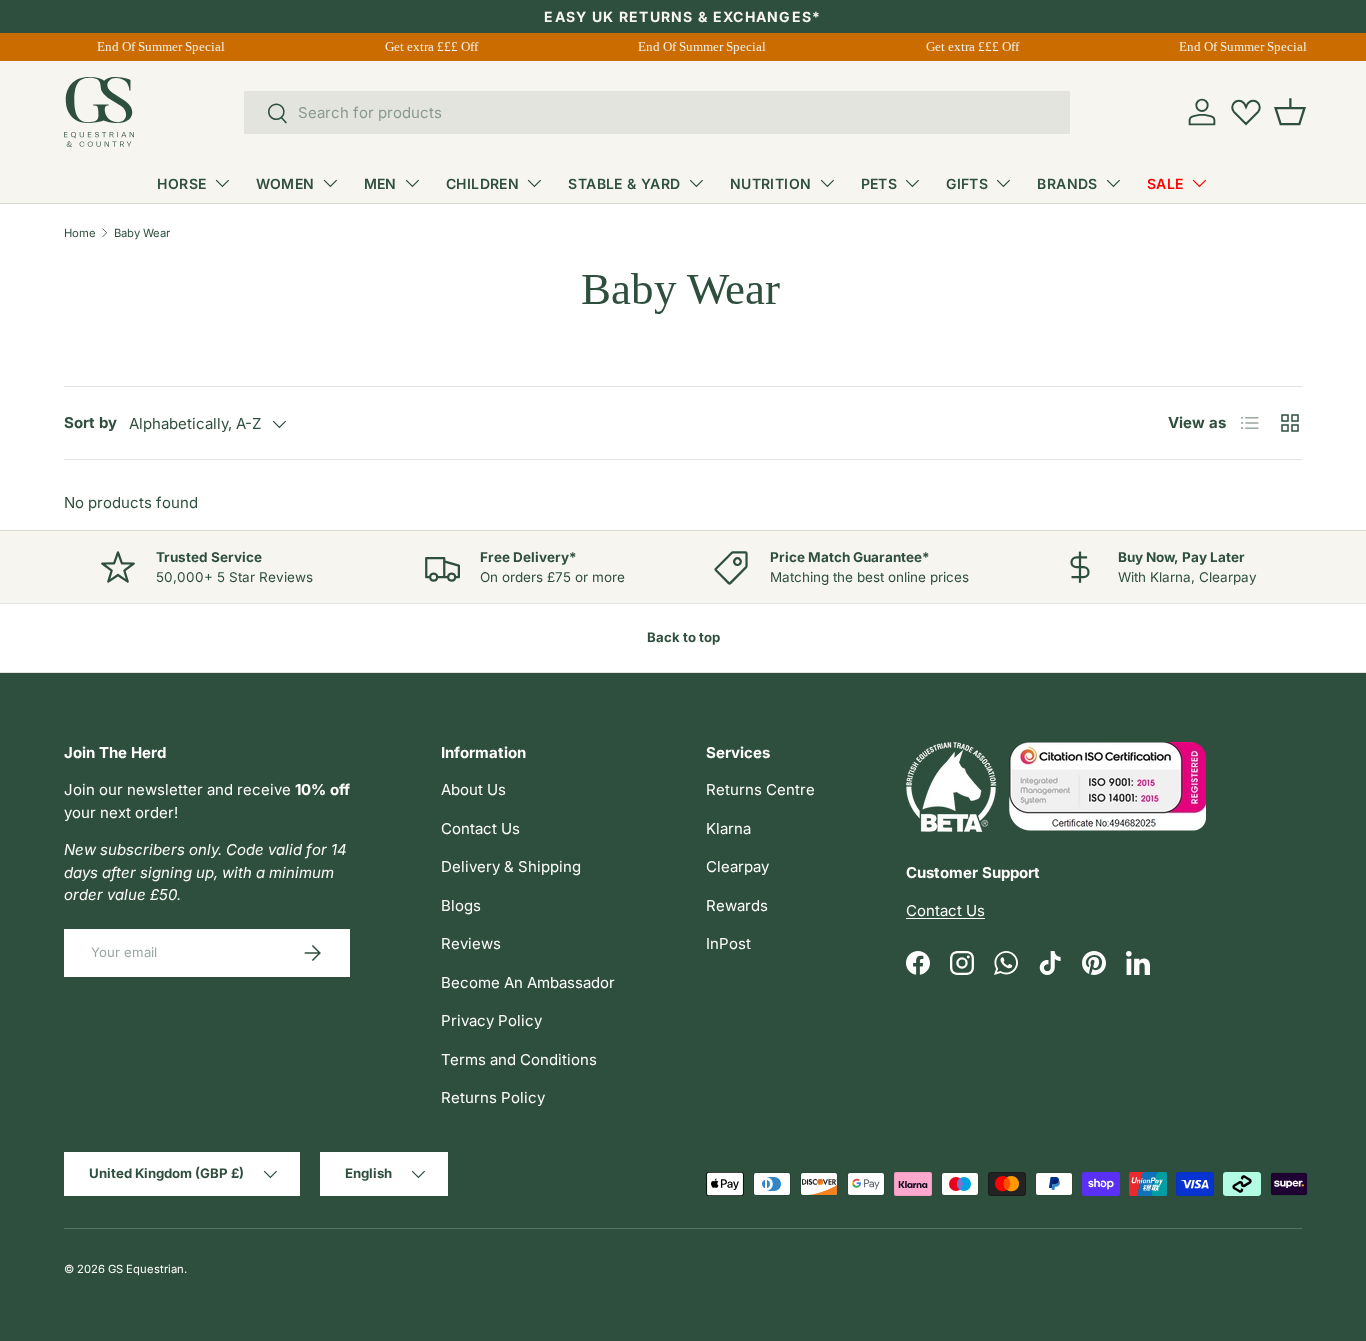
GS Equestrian (146, 1269)
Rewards (737, 905)
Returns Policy (493, 1097)
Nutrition (771, 183)
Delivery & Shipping (511, 866)
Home (80, 233)
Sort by (90, 422)
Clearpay (737, 866)
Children (482, 183)
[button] (1290, 112)
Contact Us (480, 828)
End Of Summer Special (159, 46)
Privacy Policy (491, 1020)
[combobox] (657, 112)
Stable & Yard (624, 183)
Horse (181, 183)
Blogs (461, 905)
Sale (1165, 183)
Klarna (728, 828)
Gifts (967, 183)
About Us (473, 789)
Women (285, 183)
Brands (1067, 183)
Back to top (683, 637)
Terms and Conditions (519, 1059)
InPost (728, 943)
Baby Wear (142, 233)
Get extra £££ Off (429, 46)
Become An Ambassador (528, 982)
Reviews (471, 943)
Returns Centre (760, 789)
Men (380, 183)
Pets (879, 183)
